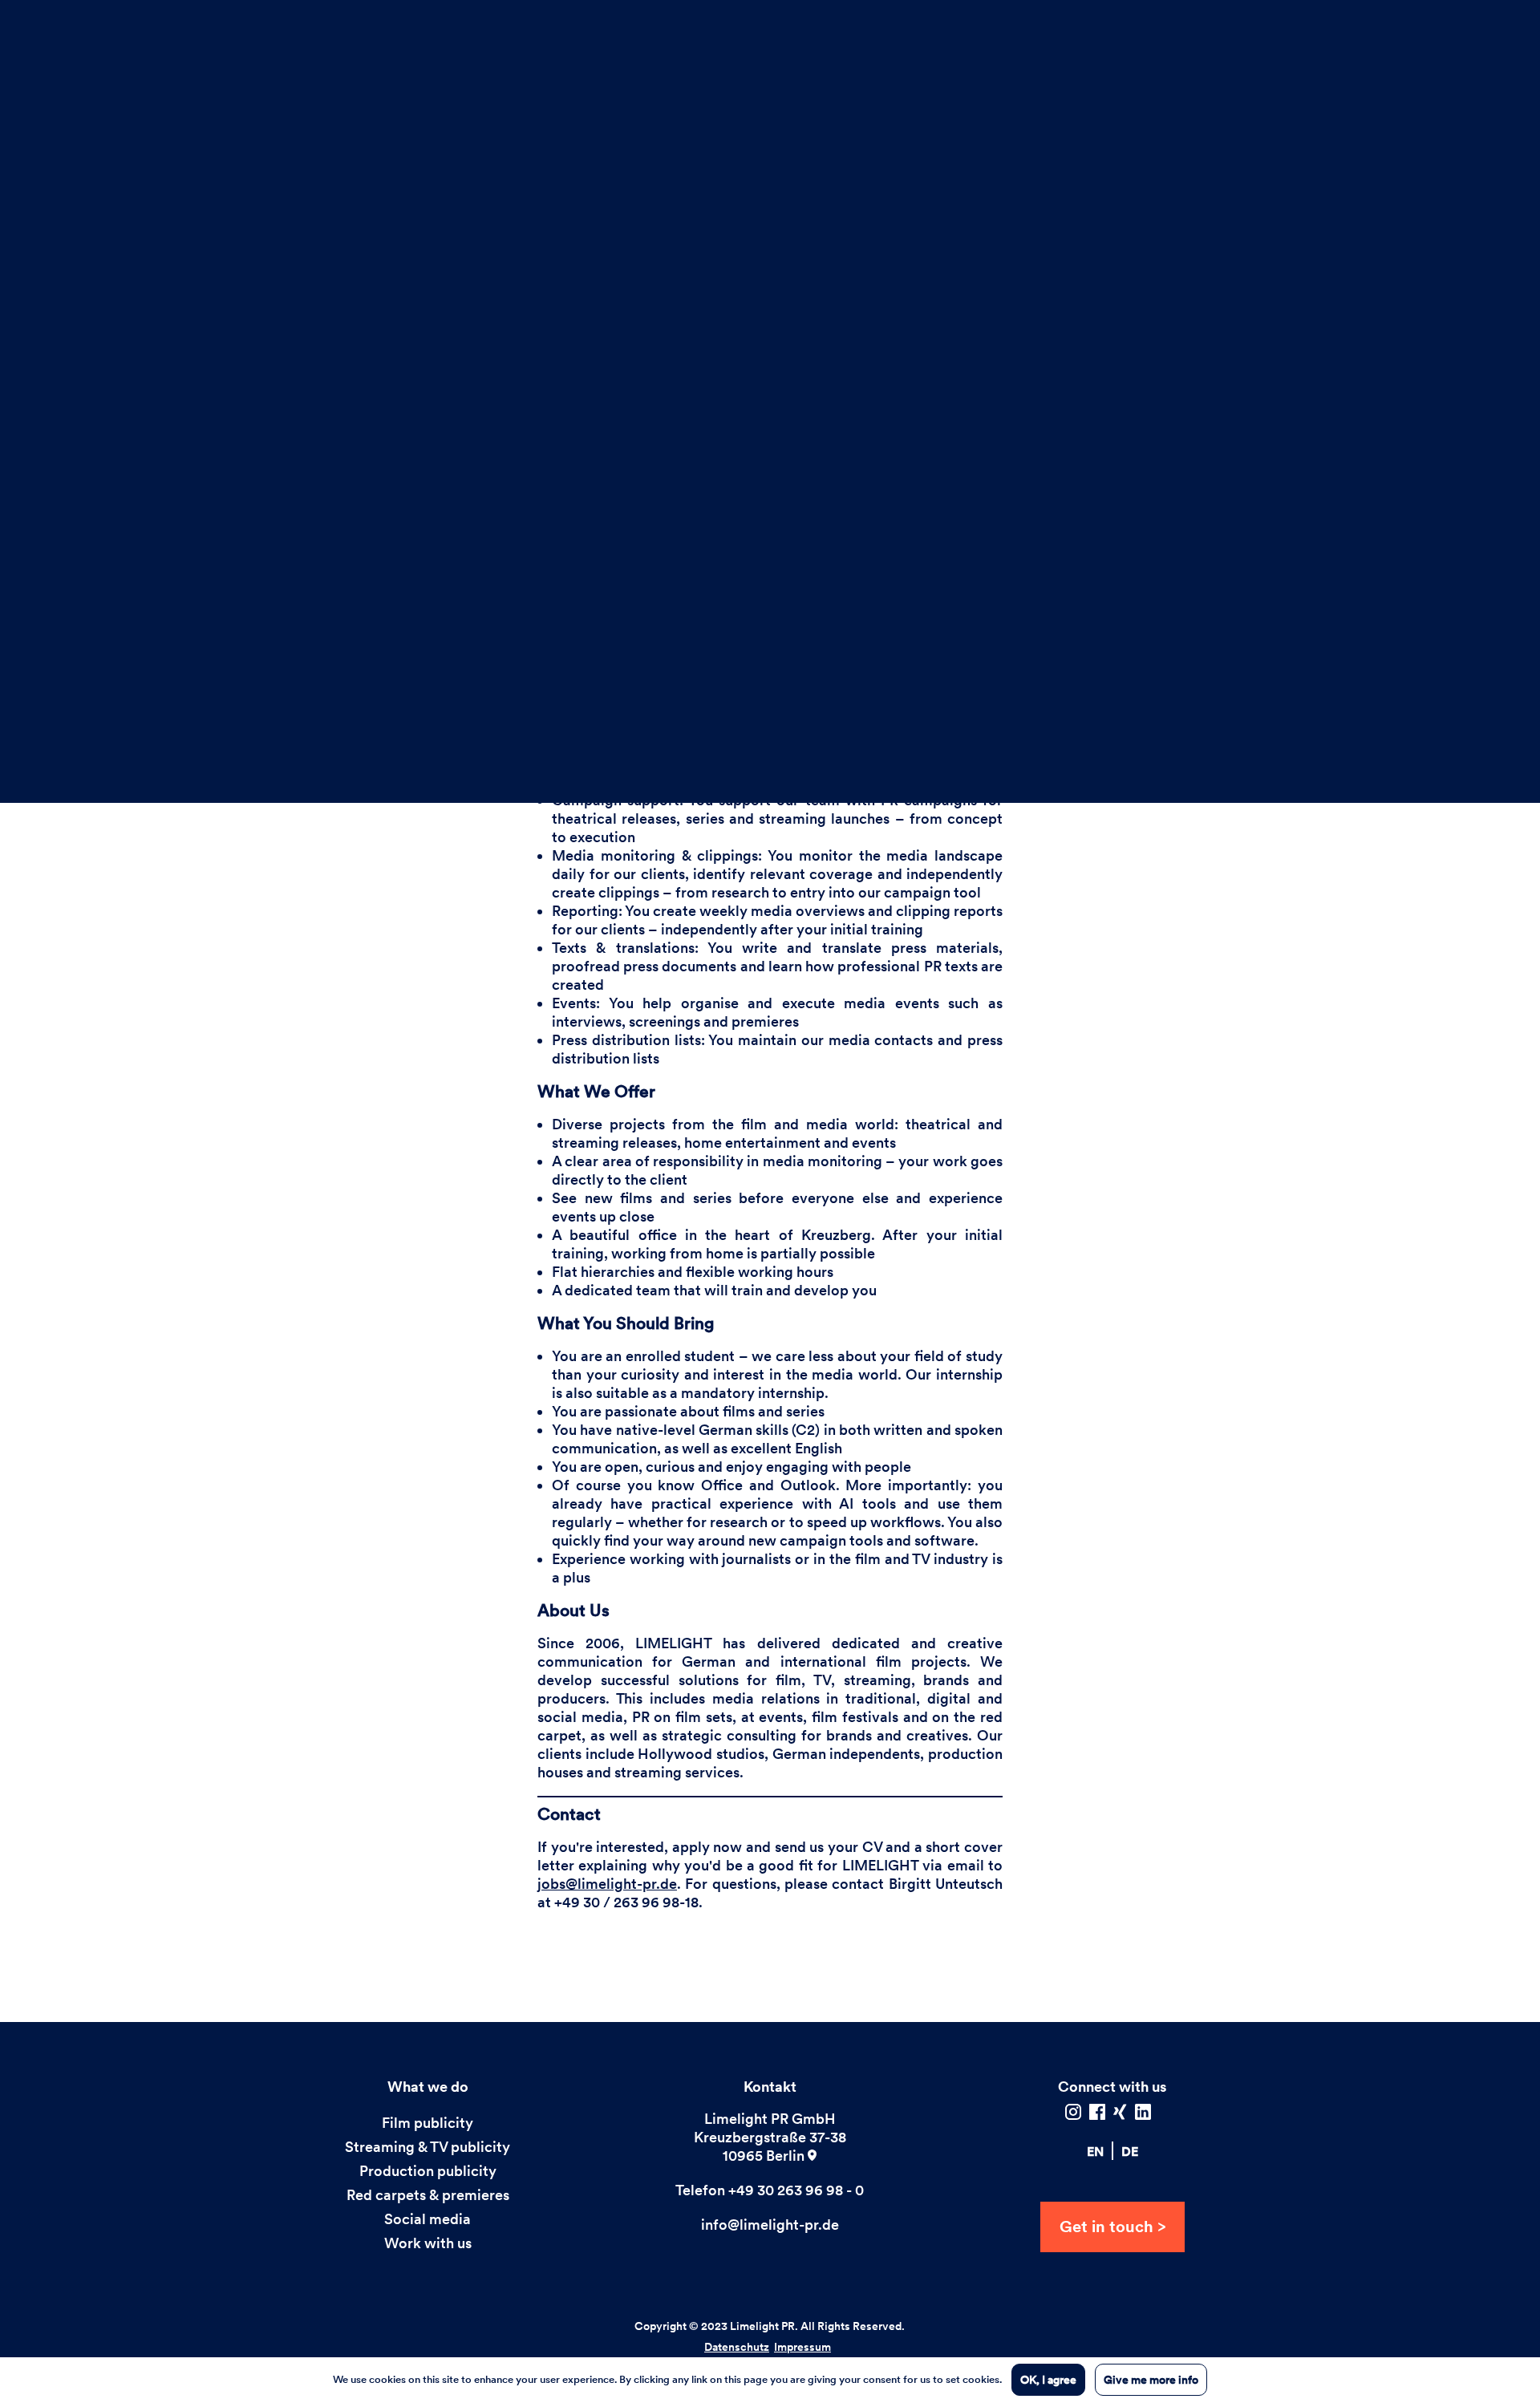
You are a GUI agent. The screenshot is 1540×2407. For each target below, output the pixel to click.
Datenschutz (737, 2347)
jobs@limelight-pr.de (607, 1884)
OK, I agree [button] (1048, 2380)
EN (1095, 2152)
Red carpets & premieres (428, 2195)
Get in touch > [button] (1112, 2227)
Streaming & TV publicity (428, 2147)
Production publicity (428, 2171)
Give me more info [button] (1151, 2380)
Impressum (802, 2347)
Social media (428, 2219)
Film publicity (428, 2123)
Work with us (428, 2243)
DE (1130, 2152)
